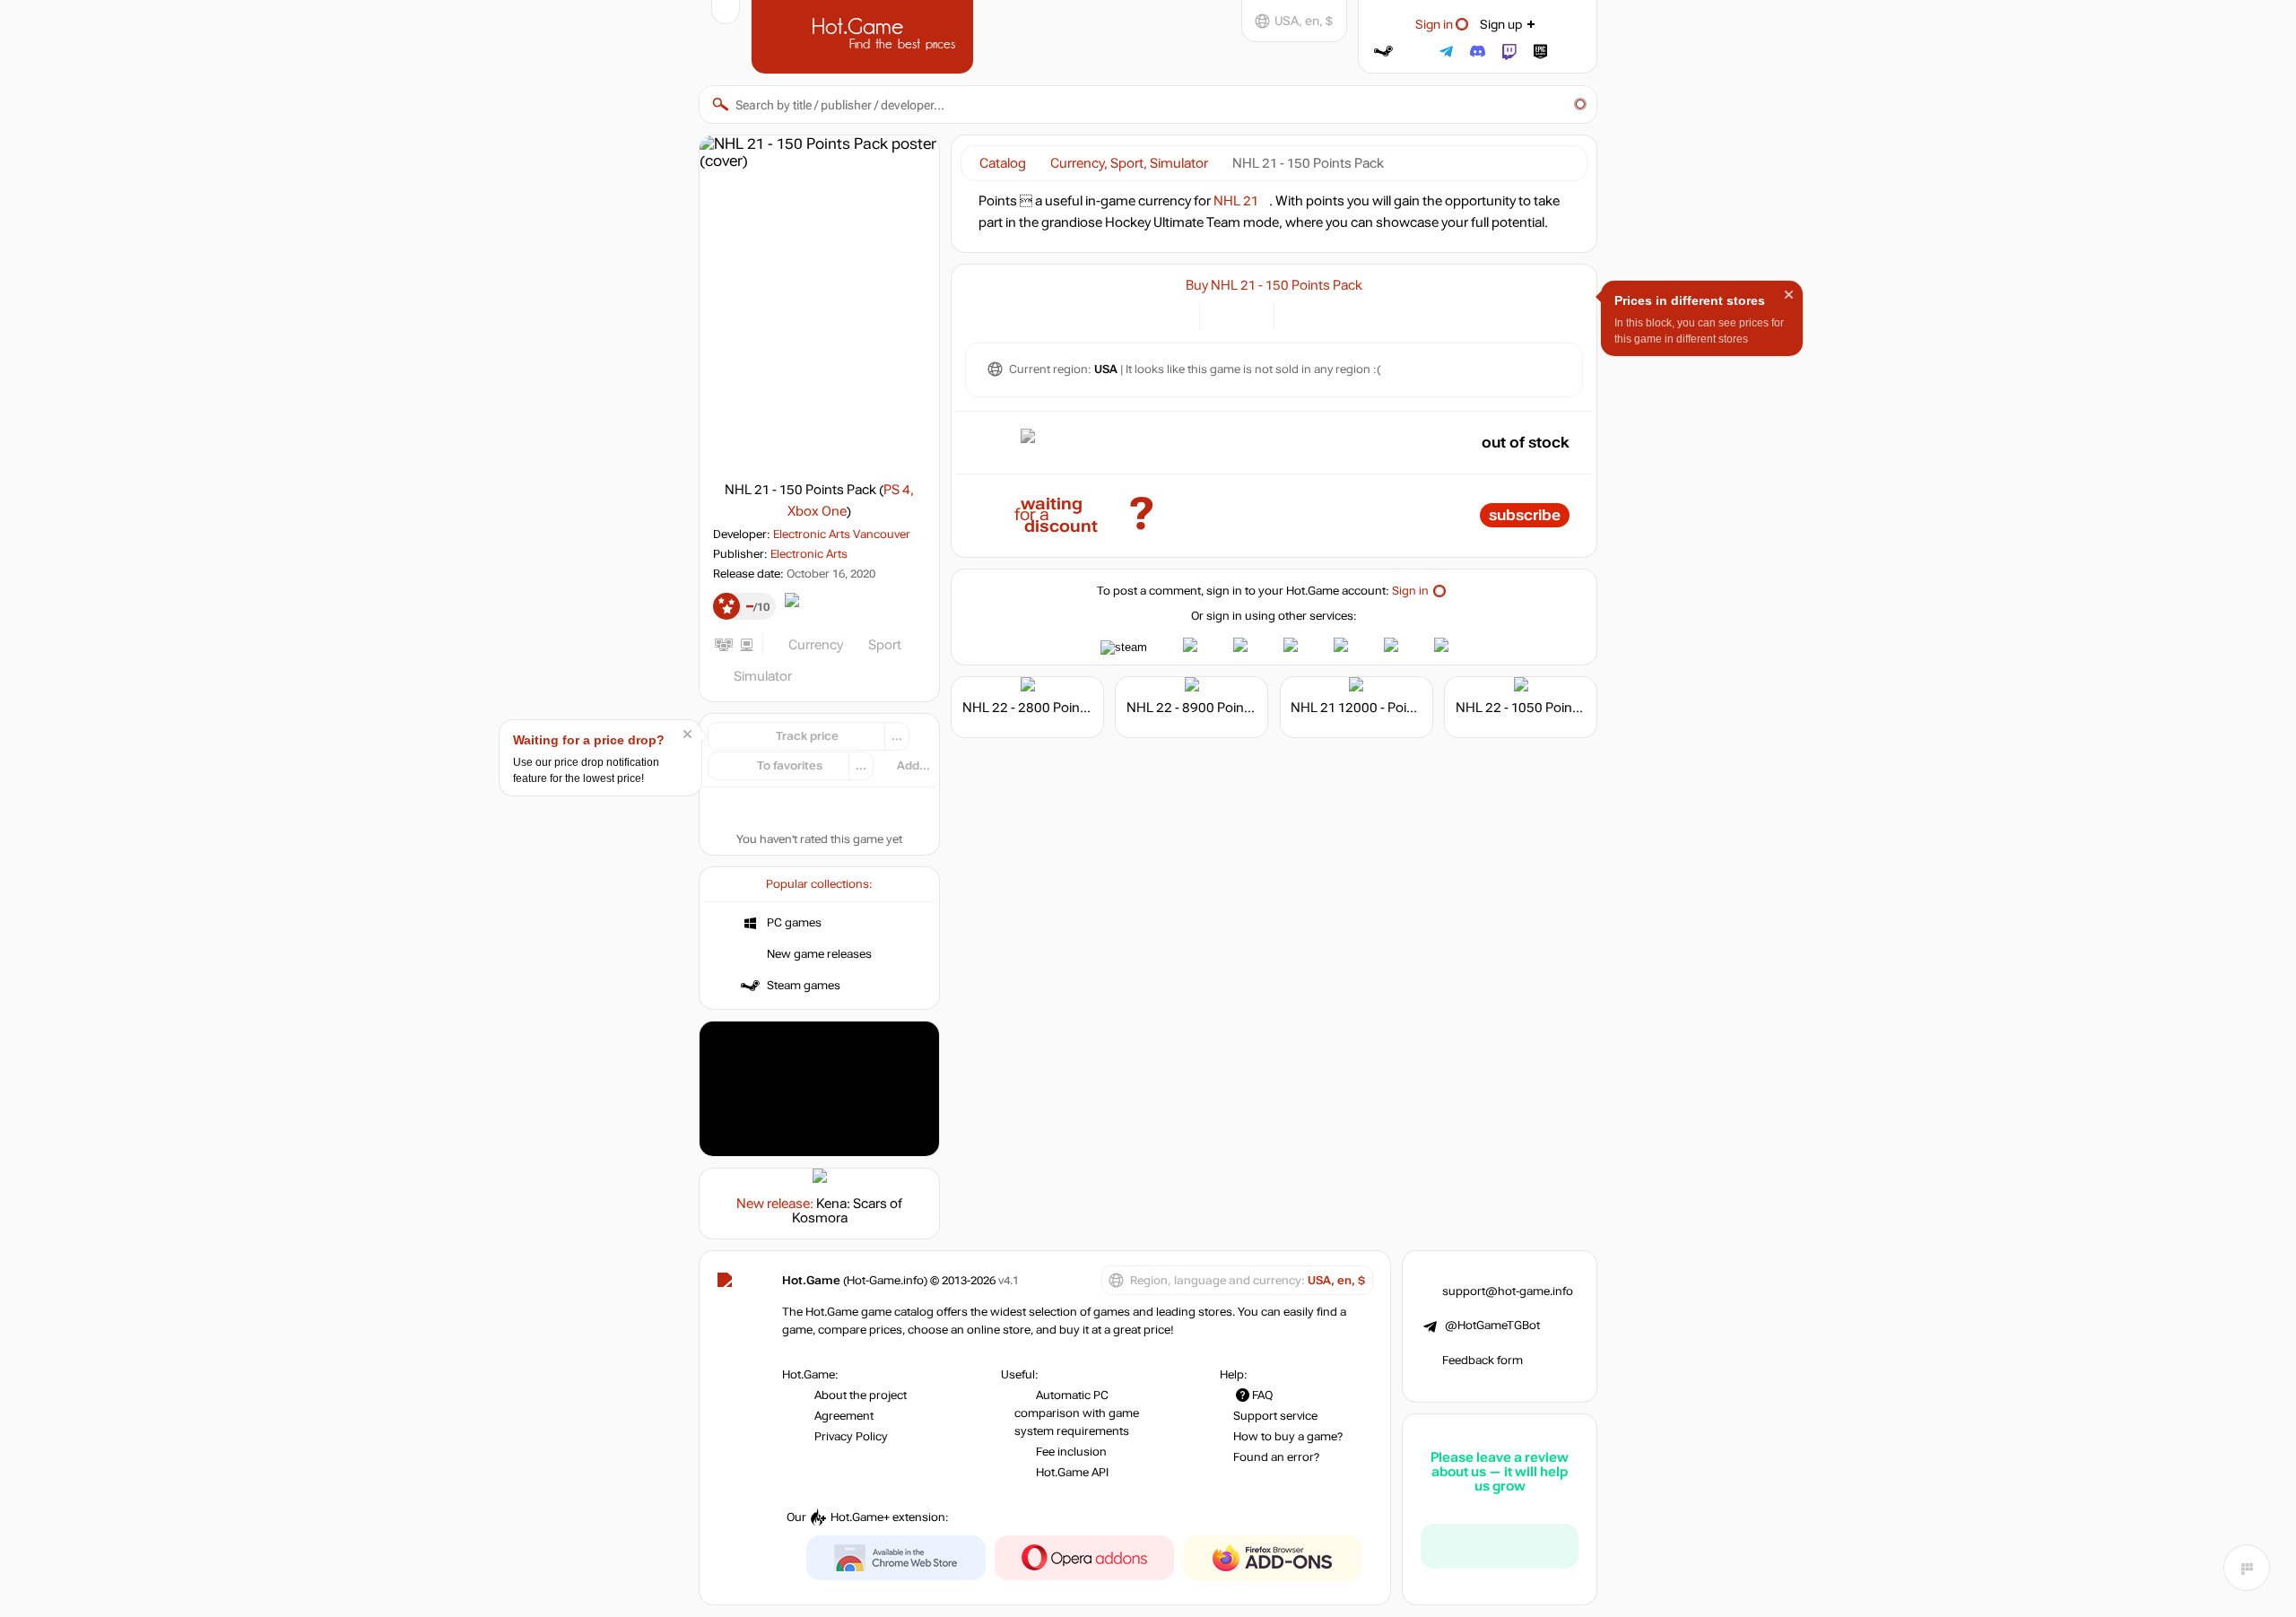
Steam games (804, 986)
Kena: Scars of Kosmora (848, 1211)
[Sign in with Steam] (1383, 52)
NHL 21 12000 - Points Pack (1374, 708)
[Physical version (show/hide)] (1250, 314)
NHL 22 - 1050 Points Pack (1536, 708)
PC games (794, 923)
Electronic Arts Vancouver (842, 535)
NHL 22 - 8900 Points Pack (1207, 708)
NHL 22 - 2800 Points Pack (1043, 708)
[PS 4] (1298, 314)
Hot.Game (865, 35)
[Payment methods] (1175, 314)
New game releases (819, 954)
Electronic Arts (809, 554)
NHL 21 (1236, 201)
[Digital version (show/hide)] (1224, 314)
